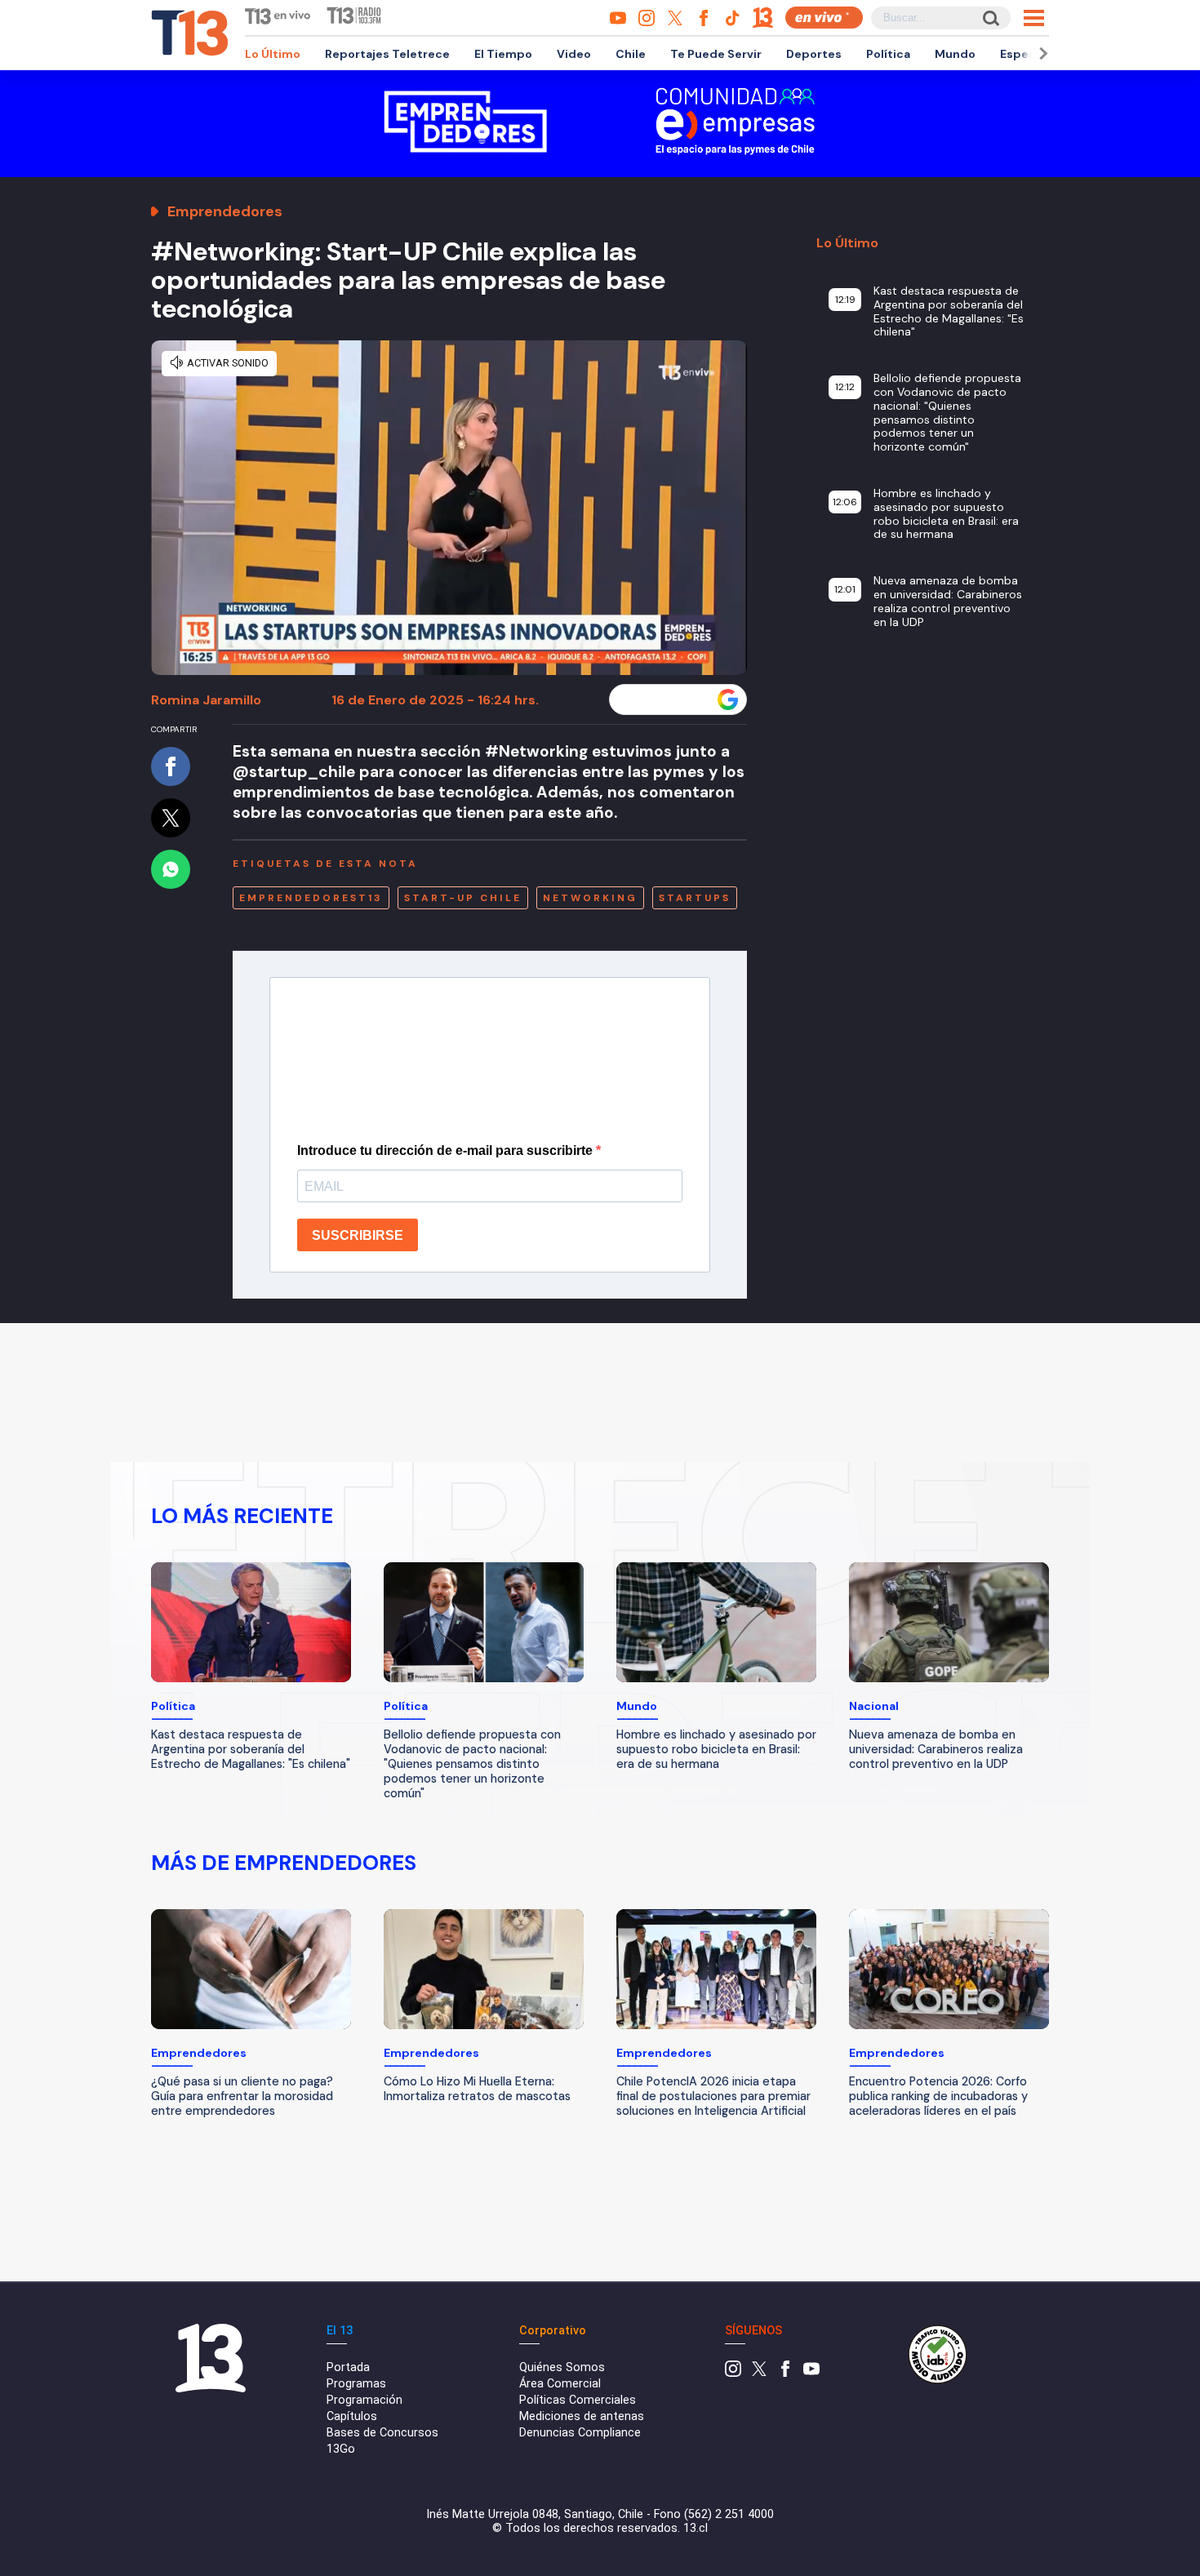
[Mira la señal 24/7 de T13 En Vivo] (824, 18)
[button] (1041, 53)
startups (695, 898)
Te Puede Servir (716, 54)
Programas (356, 2384)
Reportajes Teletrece (387, 54)
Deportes (814, 54)
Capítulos (352, 2416)
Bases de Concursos (382, 2433)
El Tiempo (503, 54)
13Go (341, 2449)
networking (590, 898)
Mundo (955, 54)
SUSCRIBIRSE (358, 1235)
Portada (348, 2367)
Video (574, 54)
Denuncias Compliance (580, 2433)
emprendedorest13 (311, 898)
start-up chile (463, 898)
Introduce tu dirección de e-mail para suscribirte (447, 1150)
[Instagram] (733, 2373)
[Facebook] (785, 2373)
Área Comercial (560, 2384)
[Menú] (1034, 18)
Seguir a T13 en (666, 700)
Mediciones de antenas (582, 2416)
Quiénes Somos (562, 2367)
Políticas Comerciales (578, 2400)
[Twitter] (759, 2373)
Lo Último (273, 54)
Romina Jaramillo (206, 700)
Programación (364, 2400)
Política (888, 54)
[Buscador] (990, 18)
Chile (631, 54)
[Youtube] (811, 2373)
